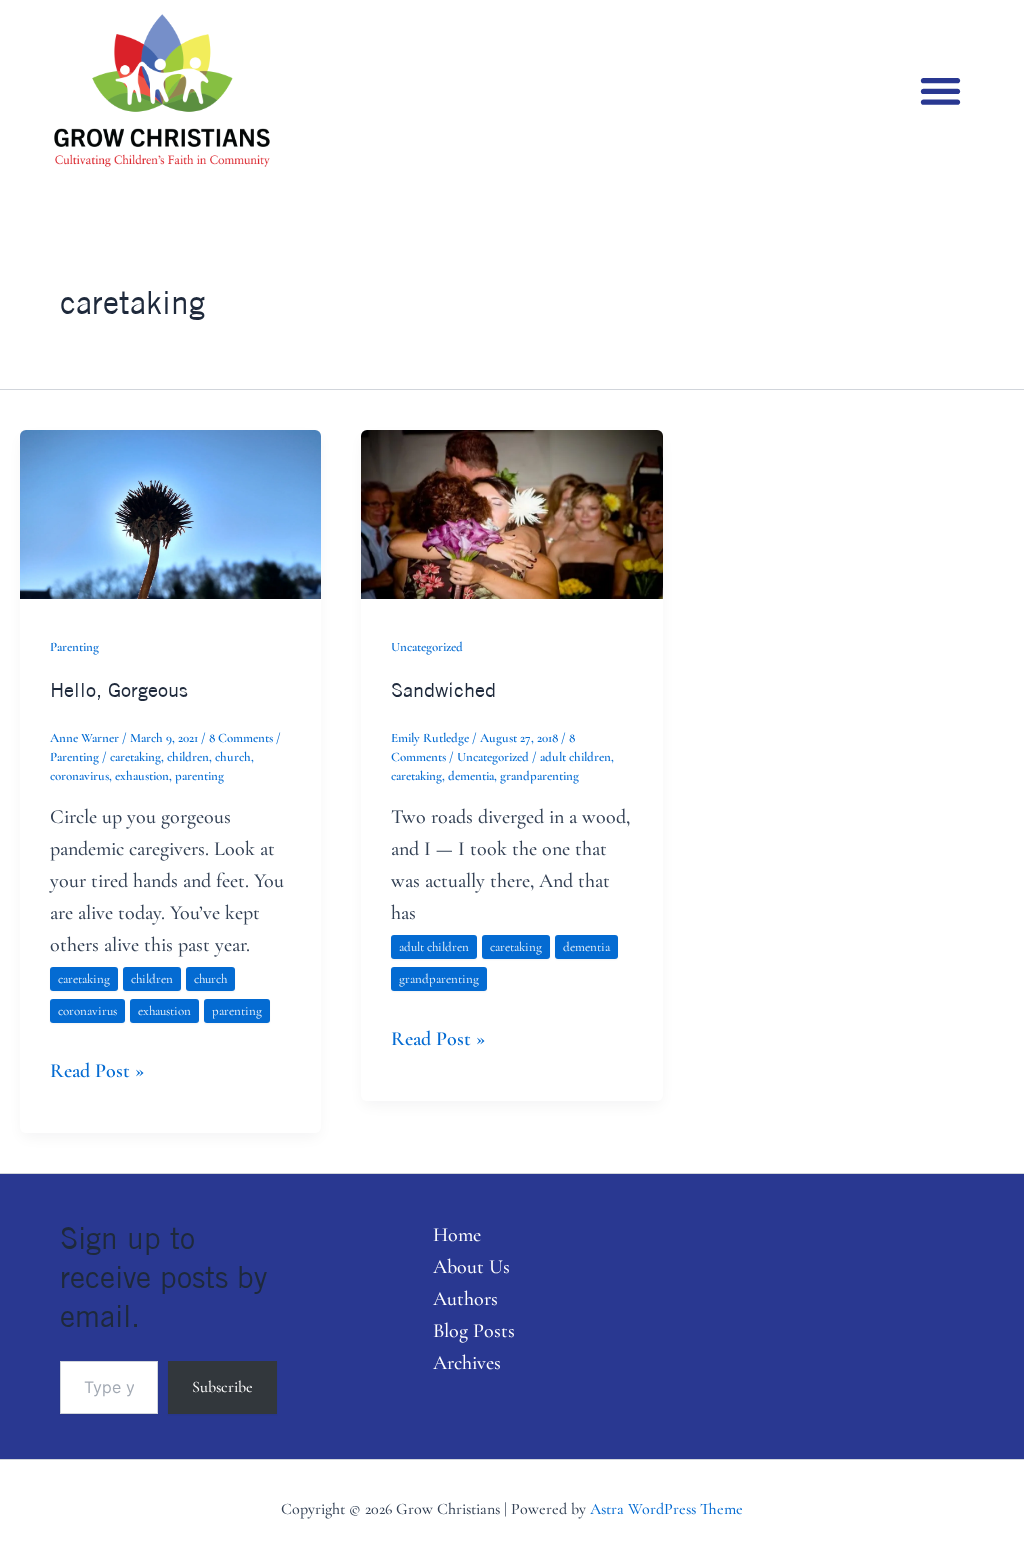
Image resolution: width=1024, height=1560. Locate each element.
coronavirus (79, 776)
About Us (471, 1267)
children (188, 757)
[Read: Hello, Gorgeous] (170, 512)
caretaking (135, 757)
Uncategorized (427, 647)
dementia (471, 776)
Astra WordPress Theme (666, 1509)
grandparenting (539, 776)
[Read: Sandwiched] (511, 512)
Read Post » (97, 1069)
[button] (940, 90)
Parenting (74, 647)
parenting (199, 776)
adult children (575, 757)
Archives (467, 1363)
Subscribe (222, 1387)
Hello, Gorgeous (119, 689)
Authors (465, 1299)
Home (457, 1235)
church (233, 757)
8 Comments (241, 738)
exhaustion (142, 776)
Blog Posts (474, 1331)
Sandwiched (443, 689)
